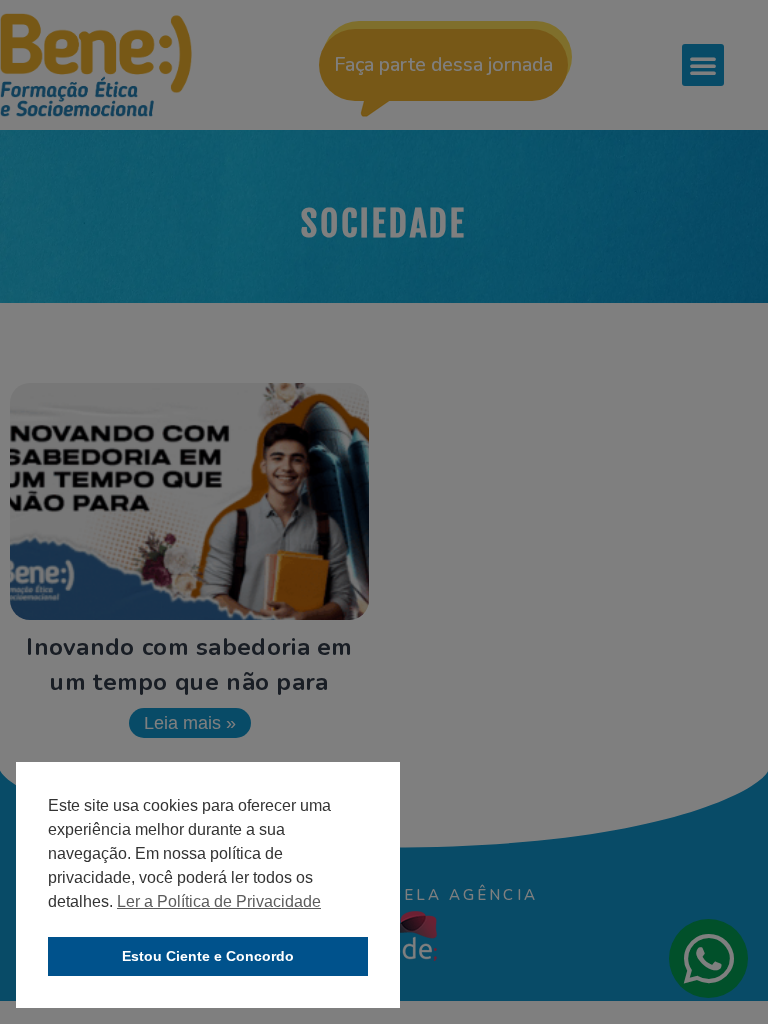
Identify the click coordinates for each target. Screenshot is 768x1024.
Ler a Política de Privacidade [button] (219, 901)
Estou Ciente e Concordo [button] (208, 956)
